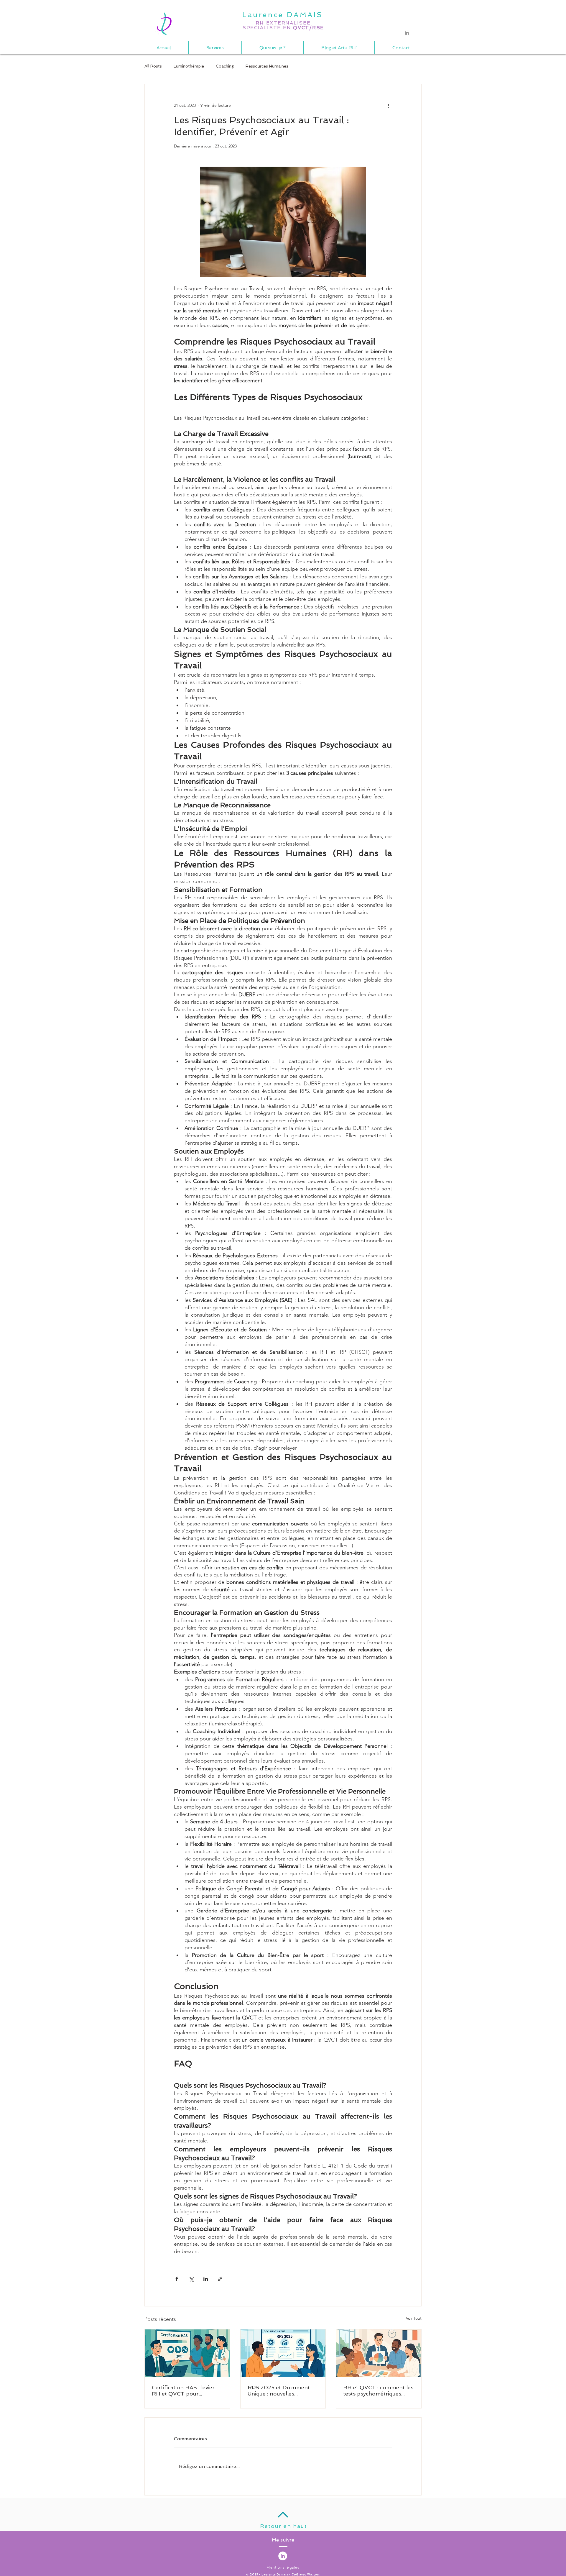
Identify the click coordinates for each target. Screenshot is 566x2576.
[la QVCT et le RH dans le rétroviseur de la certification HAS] (187, 2353)
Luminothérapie (189, 66)
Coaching (225, 66)
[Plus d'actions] (389, 105)
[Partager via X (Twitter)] (191, 2279)
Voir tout (414, 2318)
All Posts (153, 66)
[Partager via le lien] (220, 2279)
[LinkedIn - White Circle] (283, 2556)
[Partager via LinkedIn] (206, 2279)
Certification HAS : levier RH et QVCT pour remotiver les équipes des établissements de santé (184, 2390)
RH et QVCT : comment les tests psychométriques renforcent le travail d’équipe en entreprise (378, 2390)
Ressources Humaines (267, 66)
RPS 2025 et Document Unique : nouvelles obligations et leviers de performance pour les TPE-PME (279, 2390)
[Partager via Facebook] (177, 2279)
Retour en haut (283, 2526)
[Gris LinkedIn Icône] (407, 33)
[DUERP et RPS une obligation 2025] (283, 2353)
